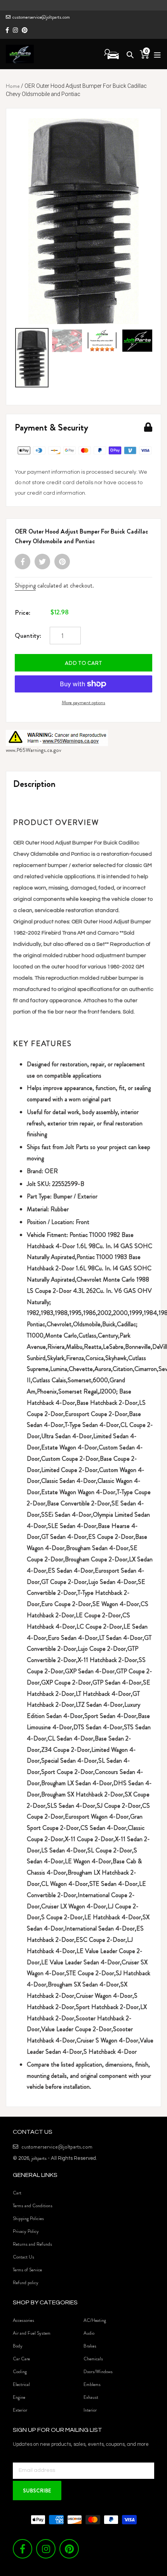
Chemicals (93, 2359)
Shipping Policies (28, 2218)
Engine (19, 2397)
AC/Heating (95, 2320)
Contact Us (23, 2257)
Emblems (92, 2384)
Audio (89, 2333)
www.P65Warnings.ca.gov (34, 750)
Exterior (20, 2410)
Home (13, 86)
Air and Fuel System (32, 2333)
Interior (90, 2410)
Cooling (20, 2372)
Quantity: (28, 635)
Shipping (25, 585)
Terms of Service (27, 2270)
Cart (17, 2193)
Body (18, 2346)
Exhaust (91, 2397)
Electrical (21, 2384)
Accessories (23, 2320)
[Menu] (155, 54)
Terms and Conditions (33, 2206)
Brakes (90, 2346)
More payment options (83, 702)
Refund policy (26, 2283)
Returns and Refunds (32, 2244)
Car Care (21, 2359)
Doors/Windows (98, 2372)
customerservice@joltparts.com (41, 17)
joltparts (39, 2158)
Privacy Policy (26, 2231)
